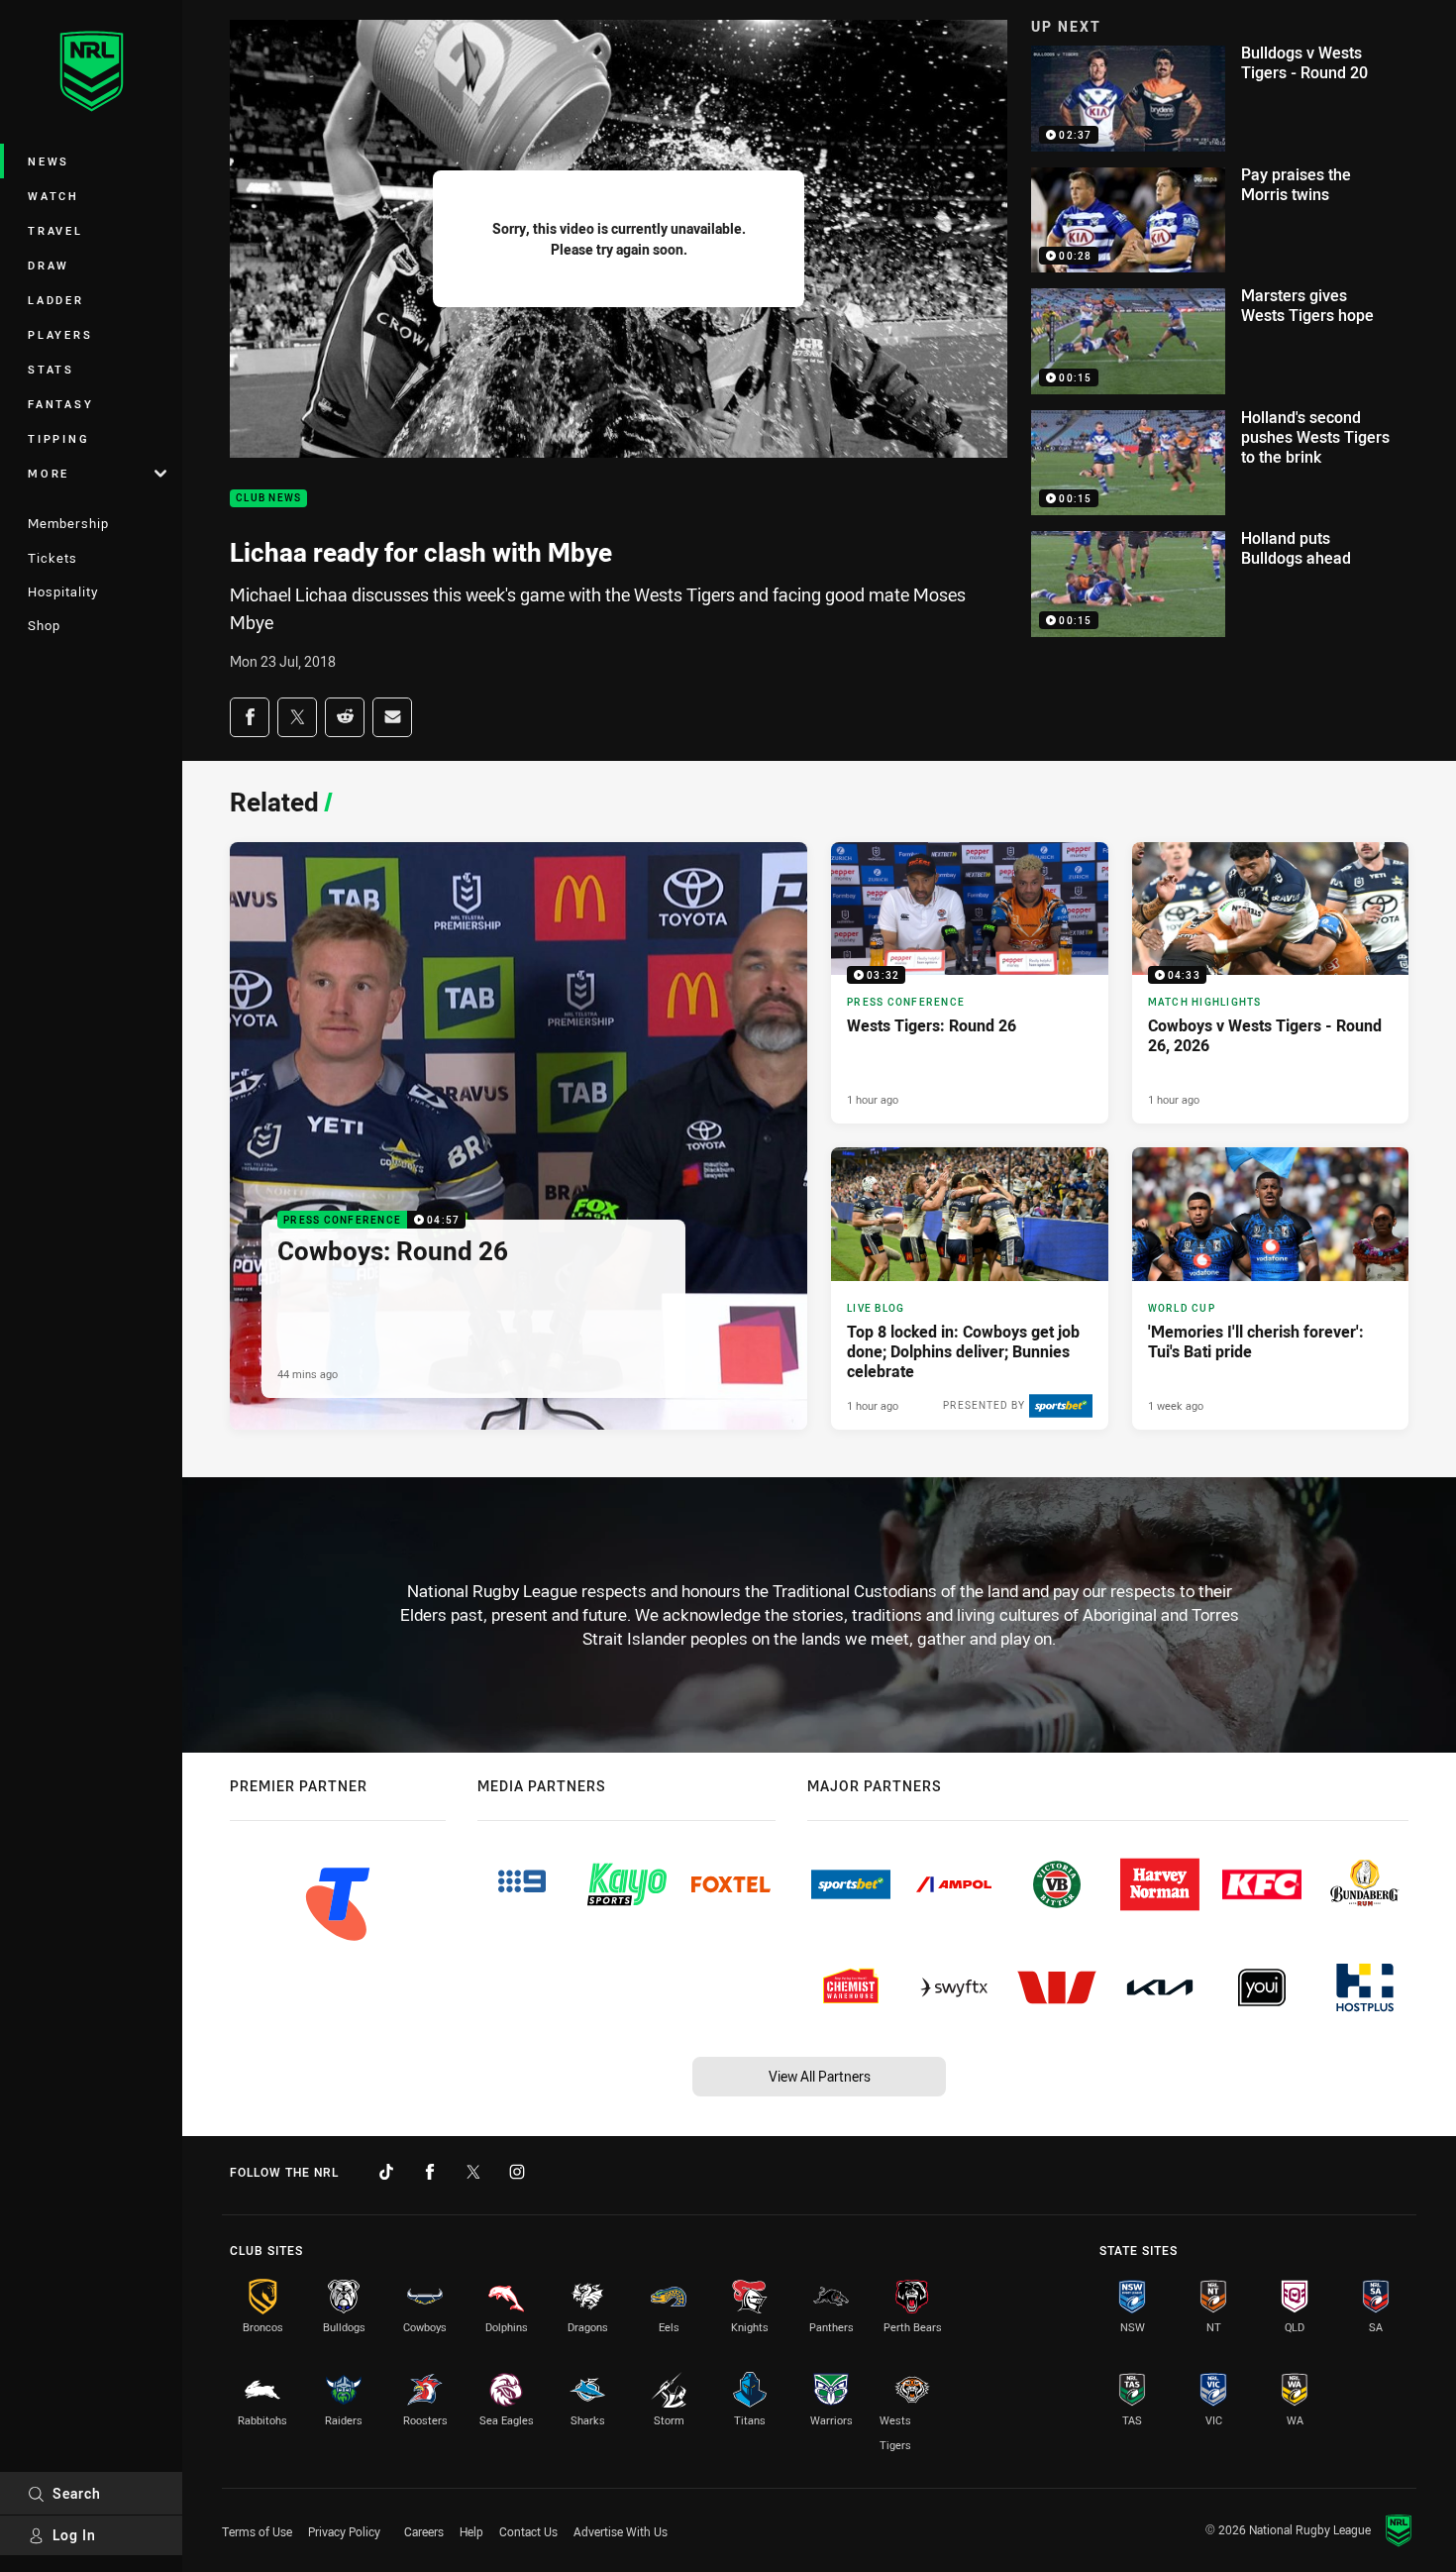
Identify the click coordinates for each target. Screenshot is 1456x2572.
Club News (268, 499)
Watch (53, 196)
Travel (55, 230)
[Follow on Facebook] (430, 2172)
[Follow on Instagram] (517, 2172)
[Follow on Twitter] (473, 2172)
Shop (44, 625)
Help (471, 2531)
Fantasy (60, 404)
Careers (424, 2531)
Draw (49, 265)
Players (60, 334)
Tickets (52, 558)
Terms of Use (257, 2531)
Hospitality (63, 591)
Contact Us (528, 2531)
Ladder (56, 300)
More (49, 473)
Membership (68, 523)
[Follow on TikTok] (386, 2172)
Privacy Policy (344, 2531)
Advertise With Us (621, 2531)
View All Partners (820, 2076)
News (49, 161)
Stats (51, 369)
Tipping (58, 438)
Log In (74, 2535)
